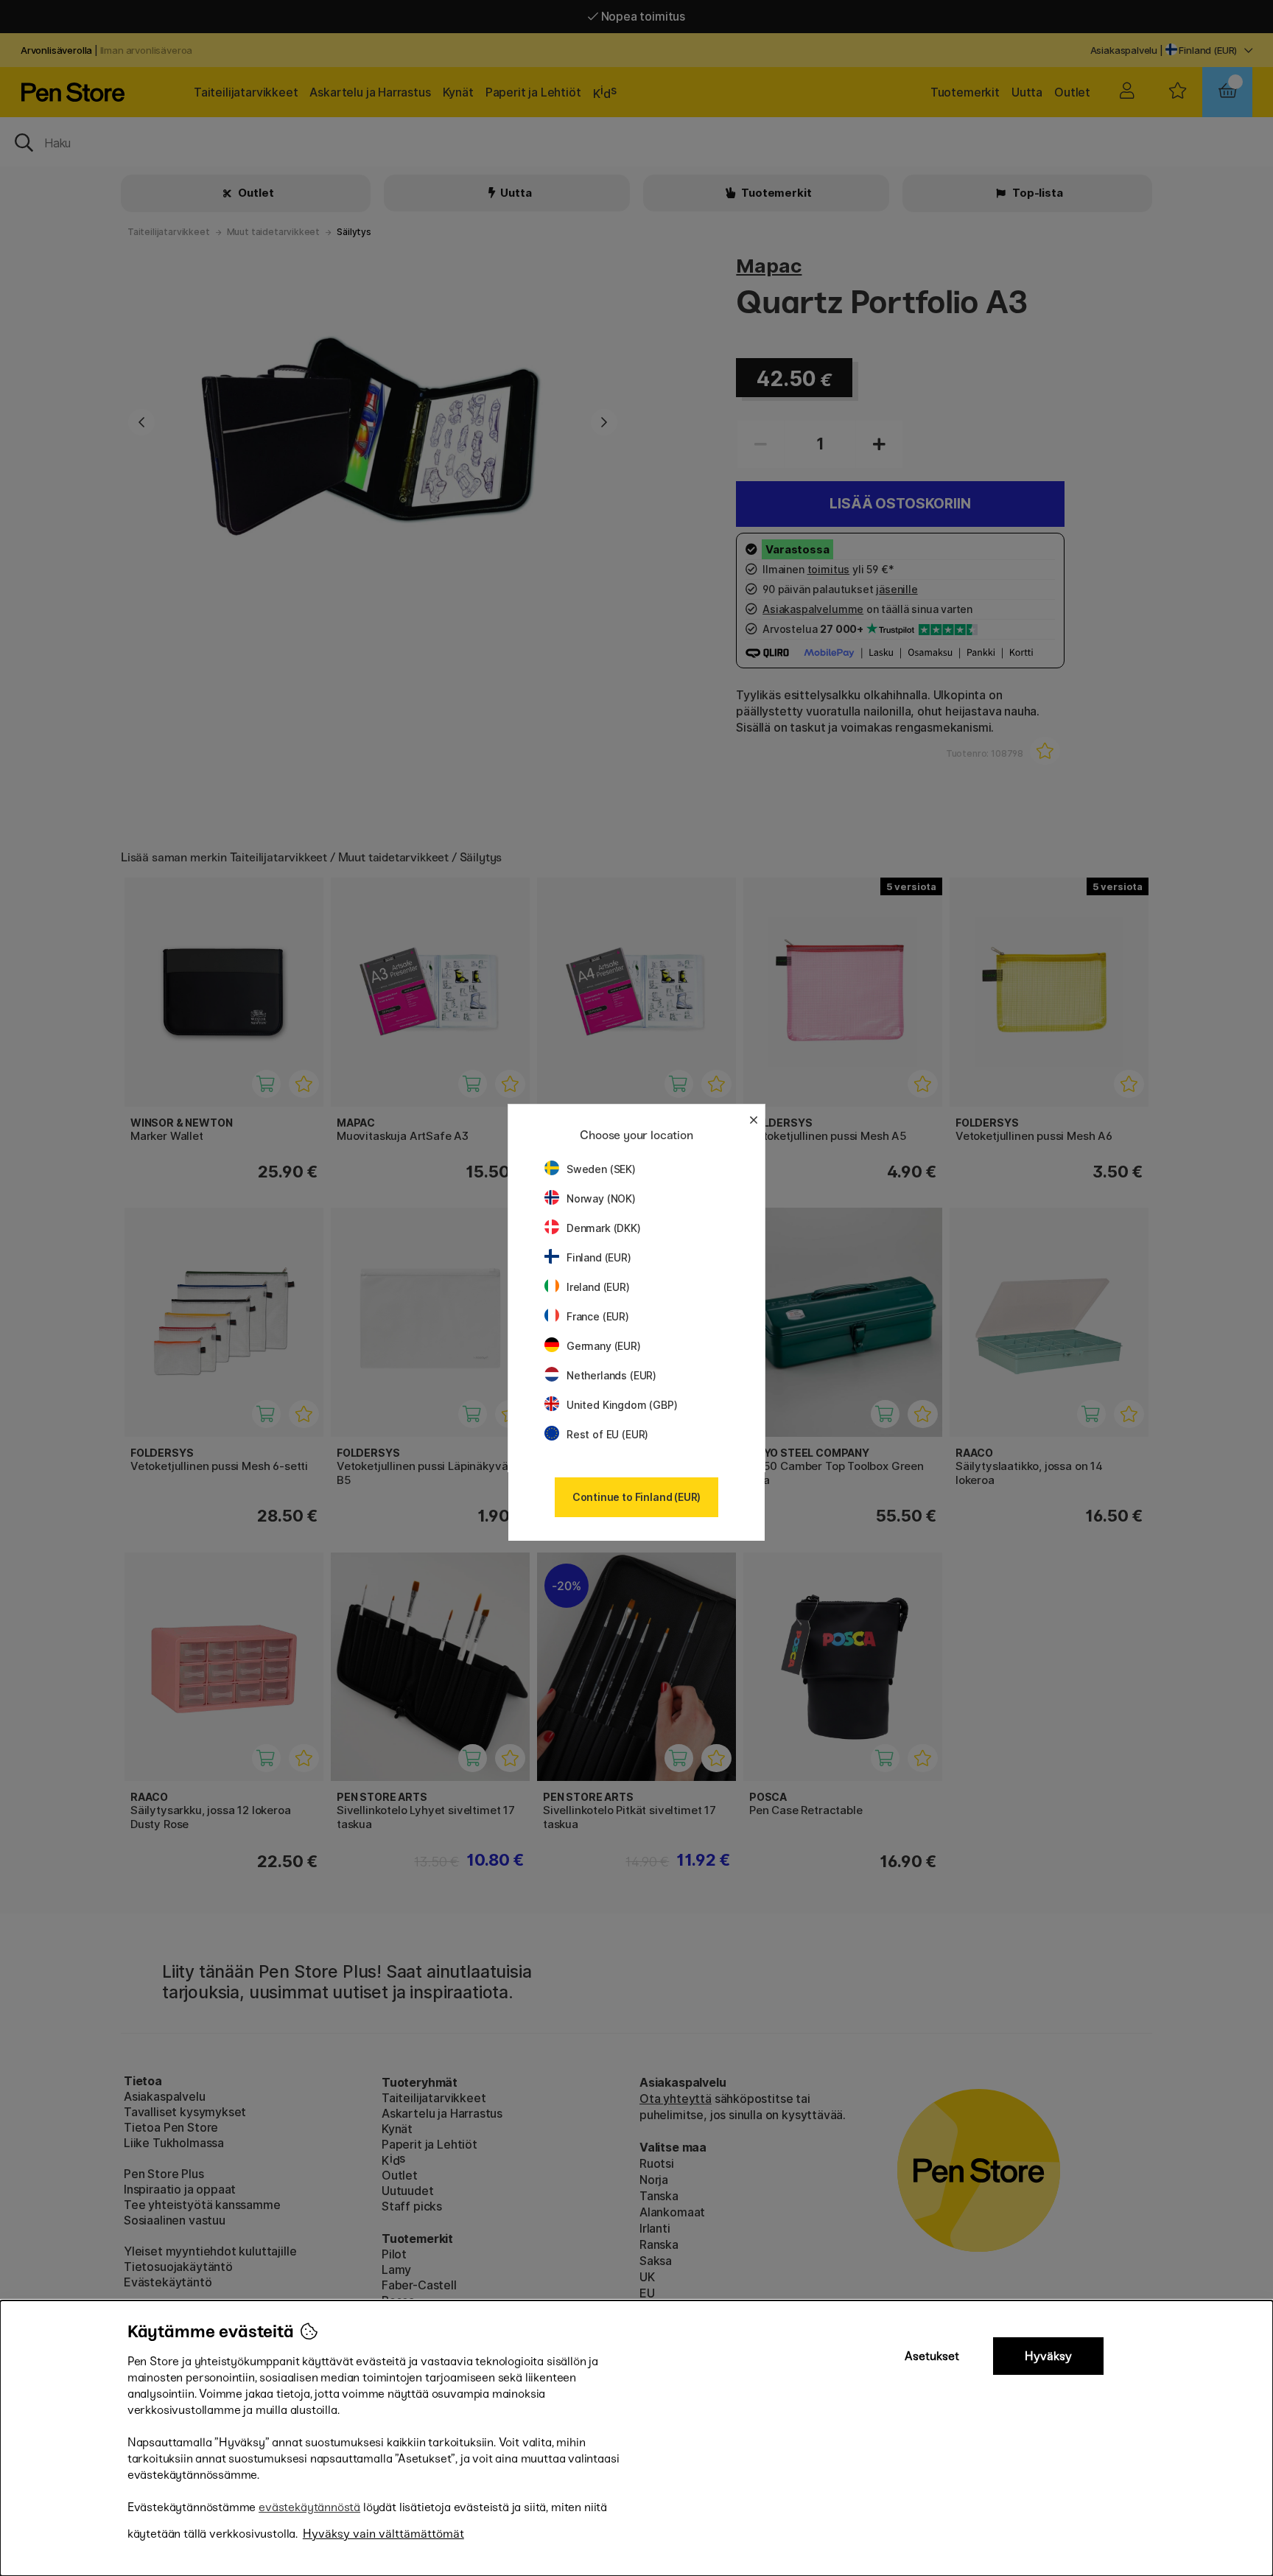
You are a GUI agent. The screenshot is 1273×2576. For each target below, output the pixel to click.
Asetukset (932, 2356)
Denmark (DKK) (604, 1228)
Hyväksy (1048, 2356)
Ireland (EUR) (598, 1287)
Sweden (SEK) (601, 1169)
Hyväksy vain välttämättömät (383, 2534)
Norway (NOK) (601, 1198)
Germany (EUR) (604, 1346)
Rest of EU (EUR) (607, 1434)
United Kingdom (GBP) (622, 1405)
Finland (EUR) (599, 1257)
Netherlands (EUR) (611, 1375)
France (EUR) (598, 1316)
